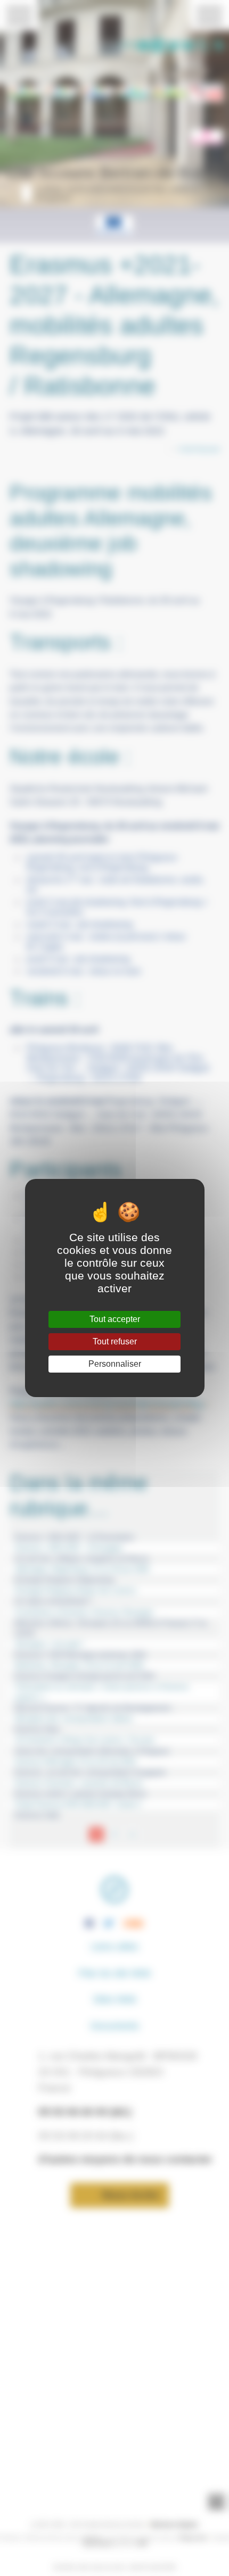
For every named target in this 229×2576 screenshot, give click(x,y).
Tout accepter (115, 1319)
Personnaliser (115, 1364)
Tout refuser (115, 1341)
